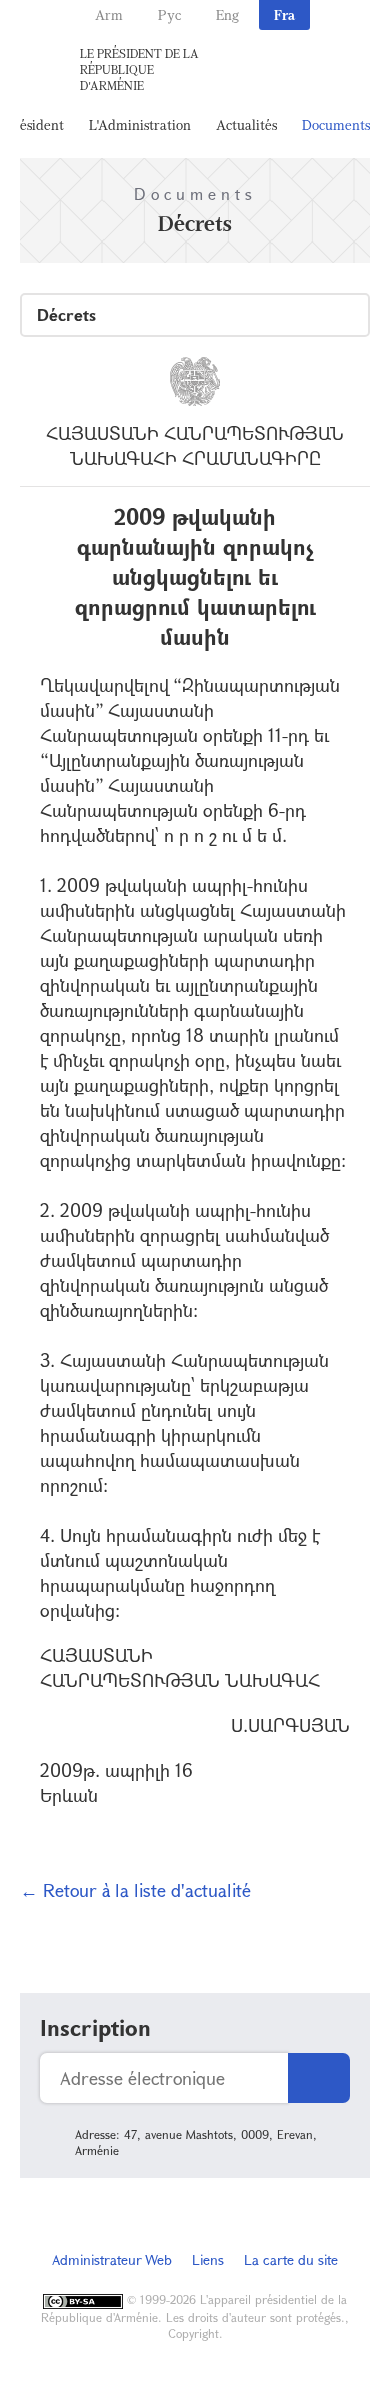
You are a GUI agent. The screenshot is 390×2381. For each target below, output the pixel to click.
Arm (109, 14)
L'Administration (140, 124)
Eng (227, 14)
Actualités (246, 124)
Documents (336, 124)
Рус (169, 14)
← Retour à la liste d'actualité (135, 1890)
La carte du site (291, 2259)
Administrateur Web (112, 2259)
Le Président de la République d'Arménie (139, 69)
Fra (284, 14)
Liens (208, 2259)
